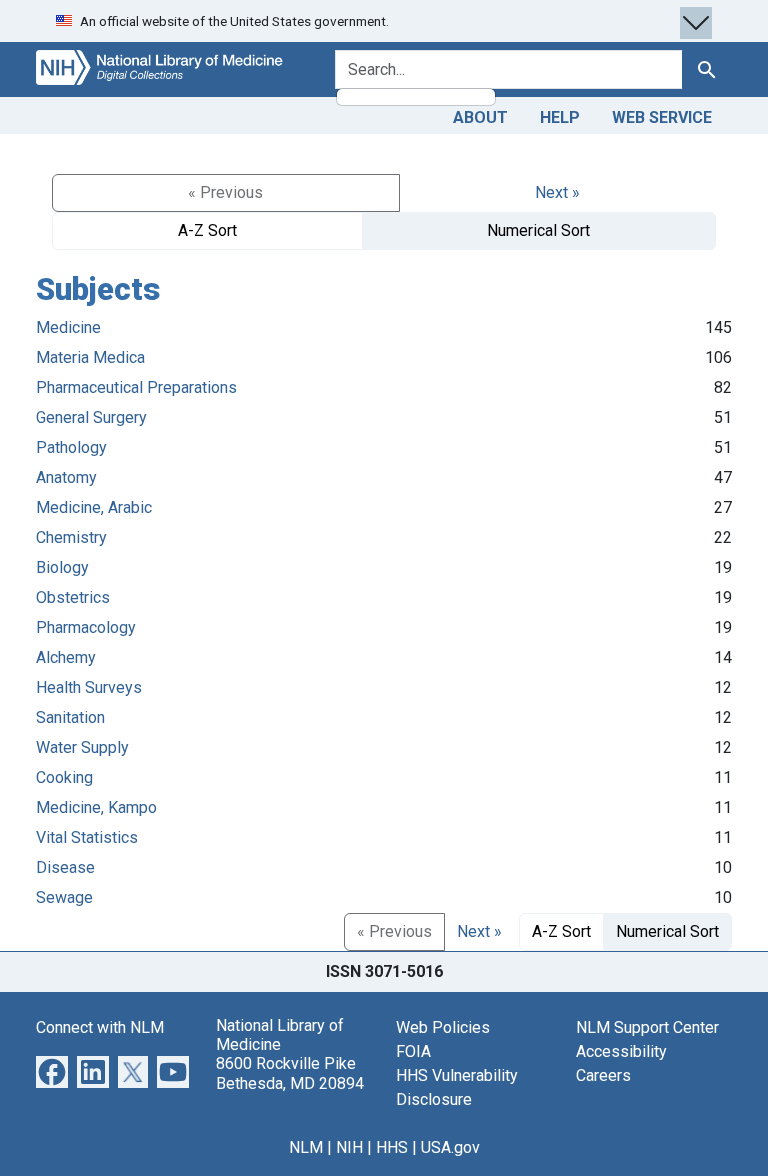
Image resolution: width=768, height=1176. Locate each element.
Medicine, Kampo (96, 807)
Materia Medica (90, 357)
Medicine (68, 327)
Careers (603, 1075)
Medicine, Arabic (94, 507)
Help (560, 117)
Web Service (662, 117)
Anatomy (66, 477)
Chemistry (71, 537)
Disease (65, 867)
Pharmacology (86, 627)
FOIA (413, 1051)
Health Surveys (89, 687)
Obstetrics (73, 597)
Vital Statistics (87, 837)
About (480, 117)
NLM (306, 1147)
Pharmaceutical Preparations (136, 387)
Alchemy (66, 657)
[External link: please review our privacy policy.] (52, 1070)
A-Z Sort (207, 230)
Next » (557, 192)
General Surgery (91, 417)
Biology (62, 567)
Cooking (64, 777)
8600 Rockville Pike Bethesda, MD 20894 (290, 1073)
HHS (392, 1147)
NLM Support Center (647, 1027)
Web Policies (443, 1027)
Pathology (71, 447)
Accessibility (621, 1051)
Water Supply (82, 747)
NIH (349, 1147)
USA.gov (450, 1147)
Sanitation (70, 717)
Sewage (64, 897)
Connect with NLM (100, 1027)
